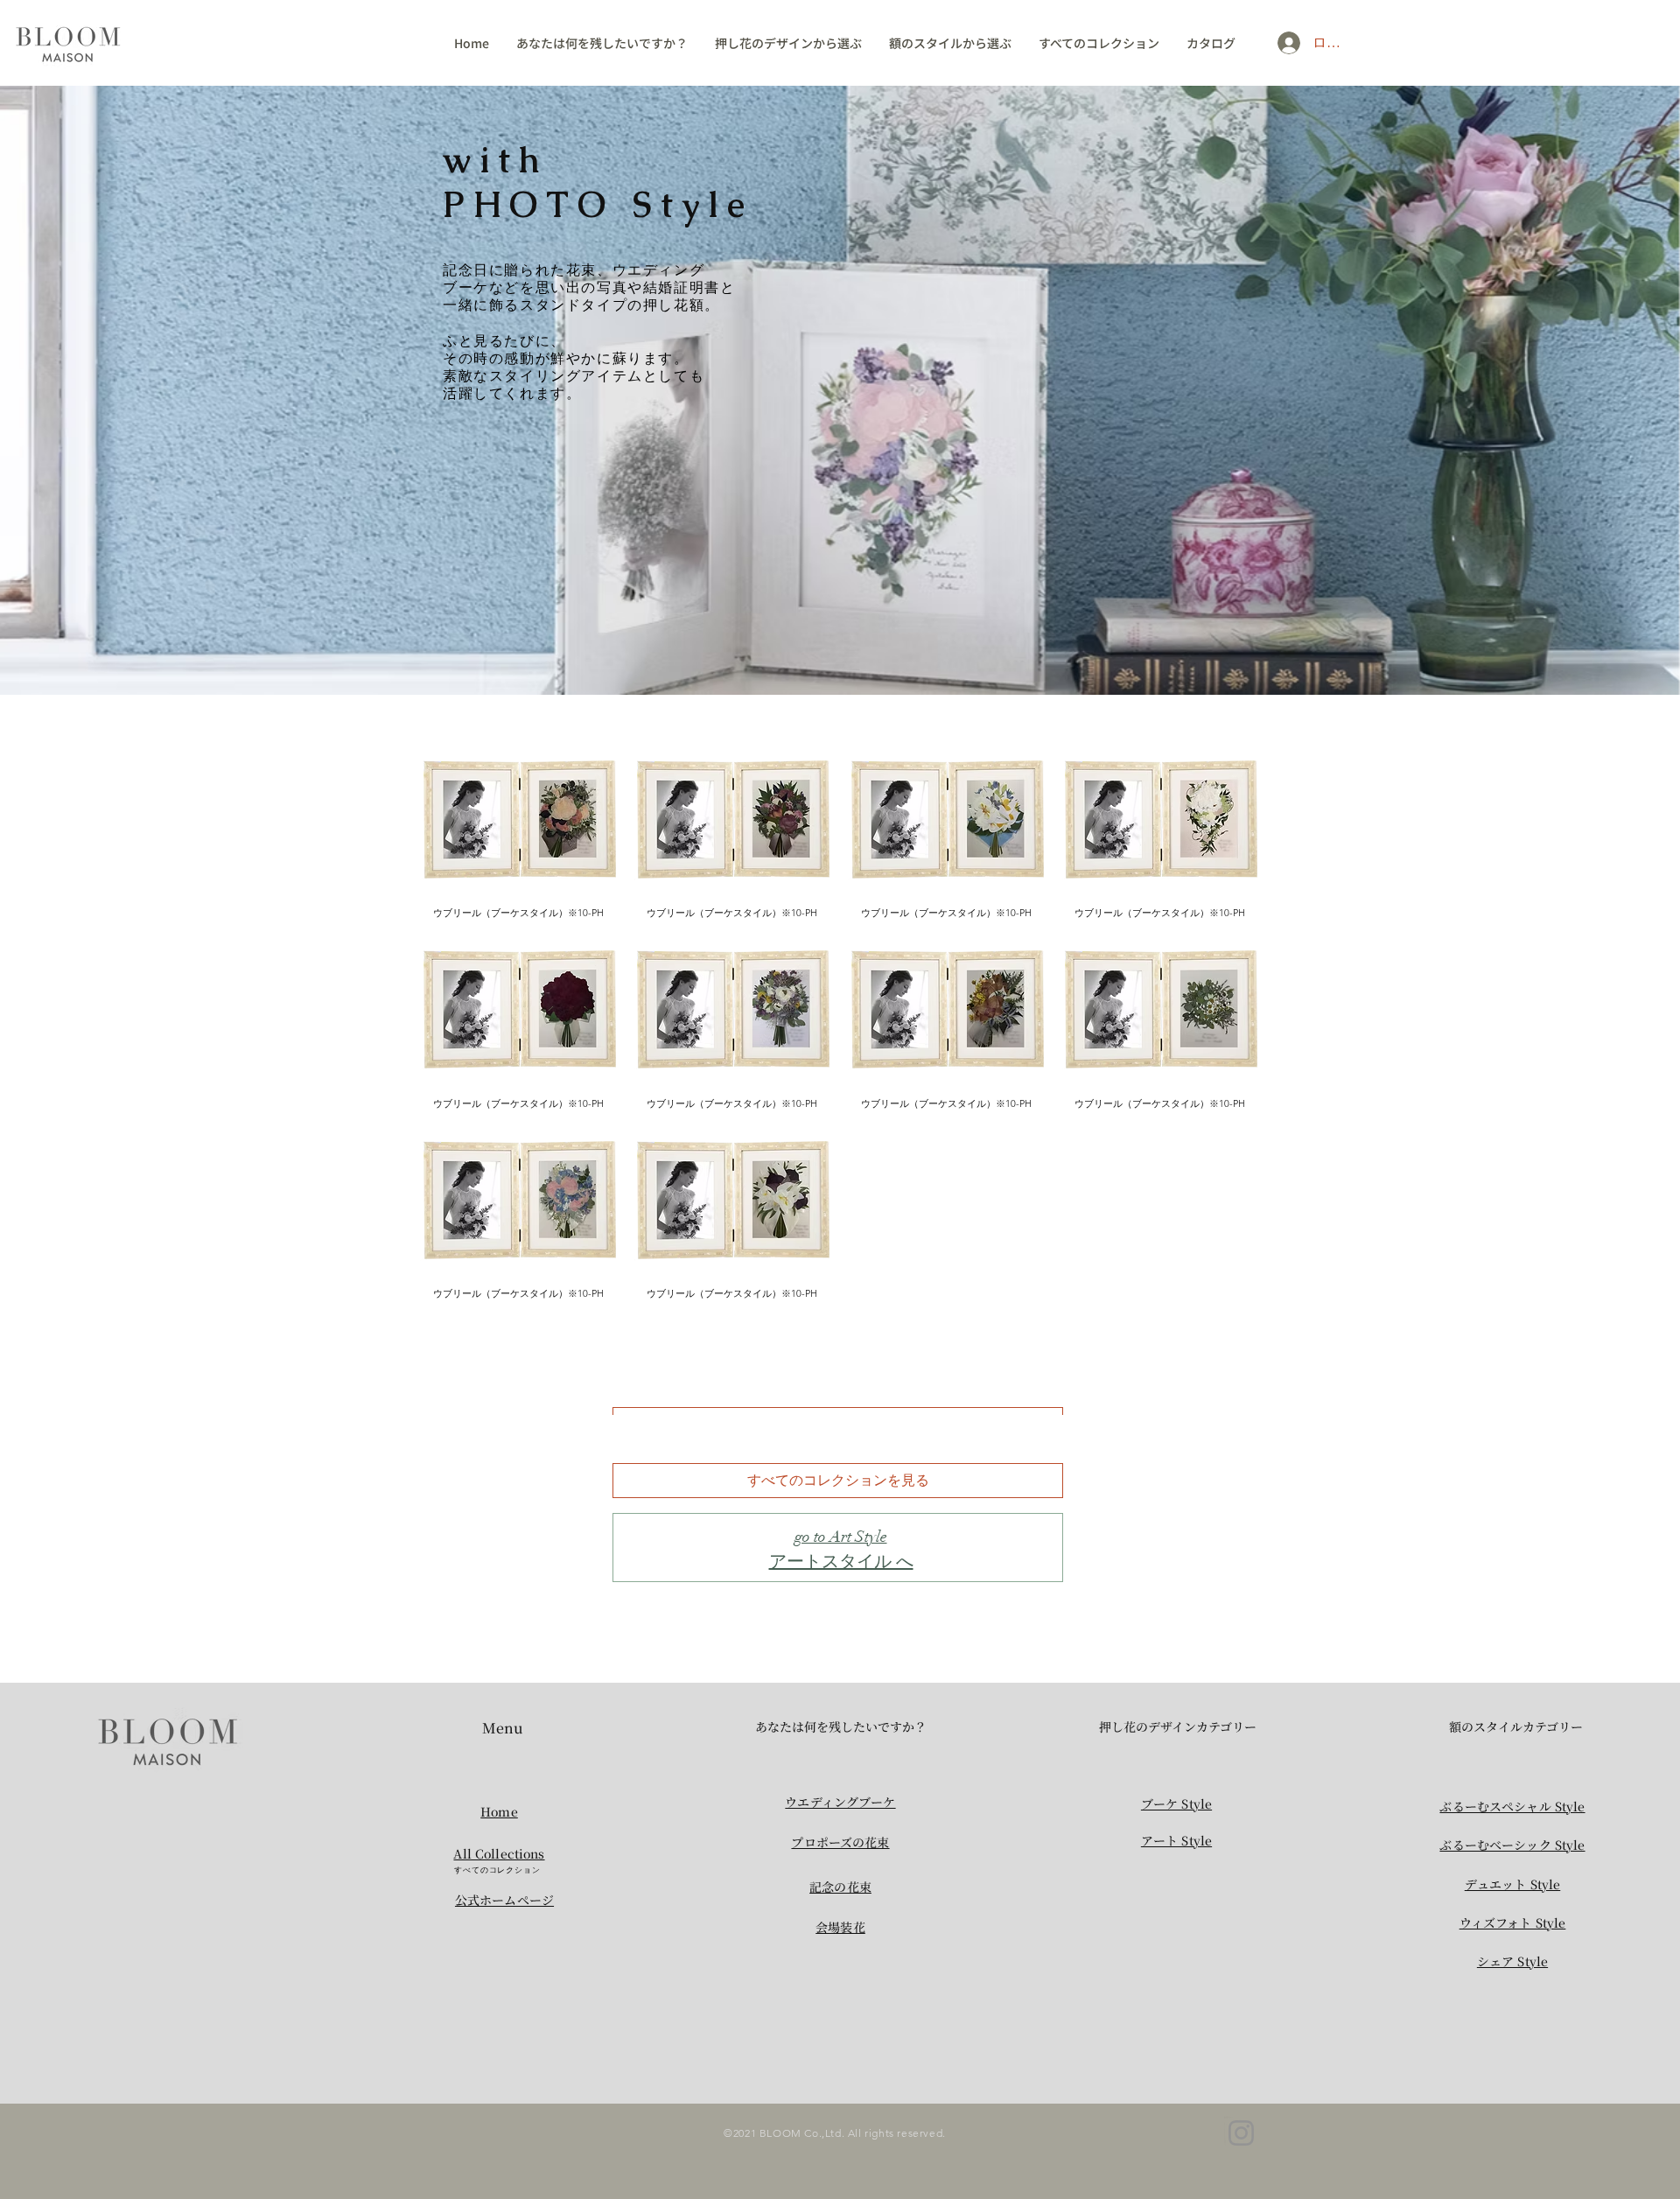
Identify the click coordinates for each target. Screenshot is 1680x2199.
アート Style (1176, 1840)
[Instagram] (1241, 2133)
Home (499, 1811)
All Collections (499, 1853)
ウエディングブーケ (840, 1802)
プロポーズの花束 (840, 1842)
